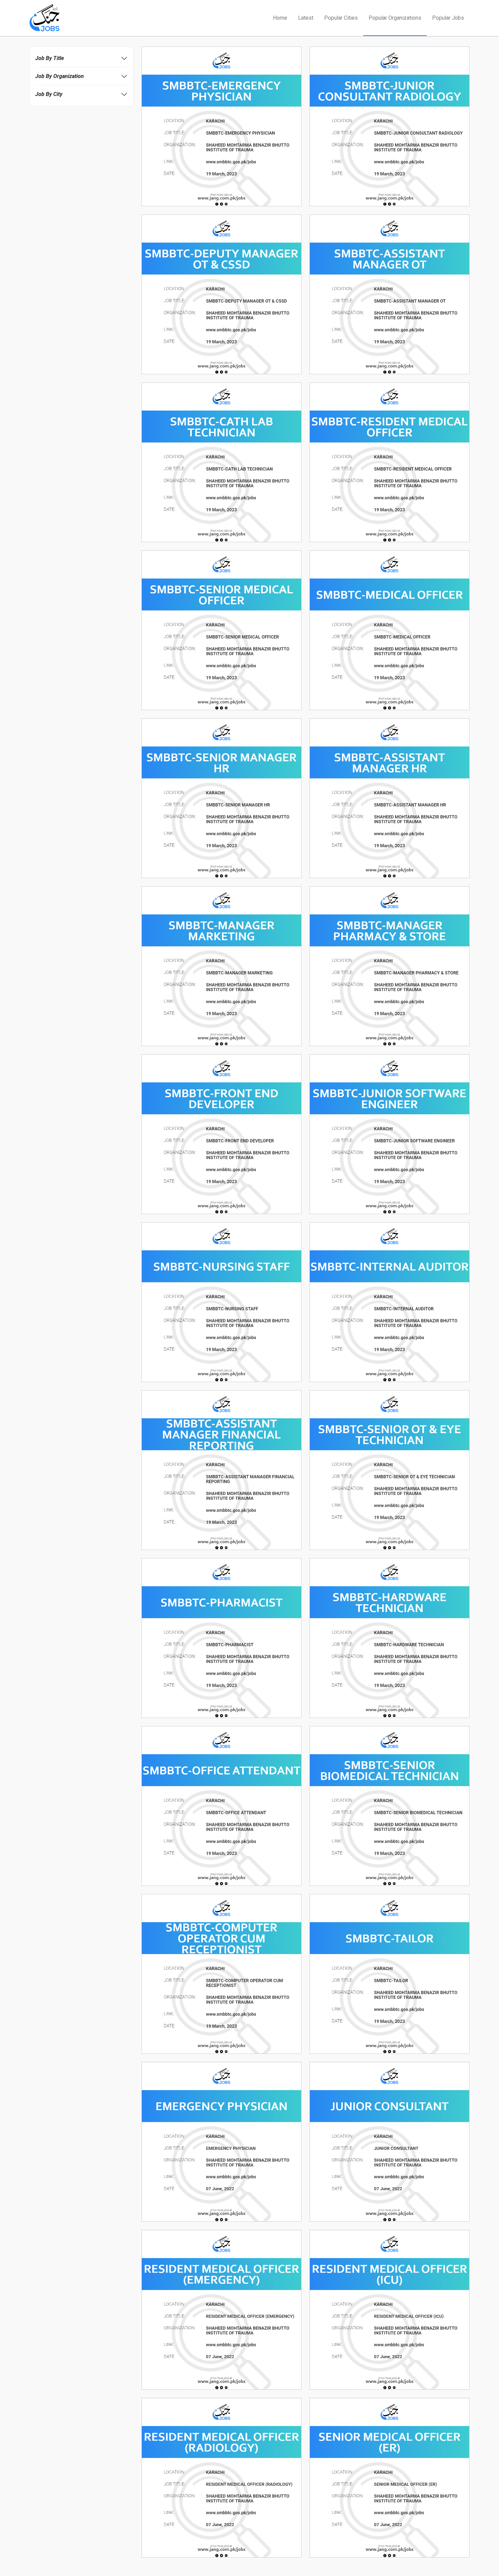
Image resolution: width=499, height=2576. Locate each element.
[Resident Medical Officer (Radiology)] (221, 2477)
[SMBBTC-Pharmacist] (221, 1638)
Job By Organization (60, 76)
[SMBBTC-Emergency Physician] (221, 126)
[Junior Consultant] (390, 2142)
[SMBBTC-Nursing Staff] (221, 1302)
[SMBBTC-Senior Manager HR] (221, 798)
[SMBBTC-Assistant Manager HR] (390, 798)
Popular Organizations (395, 18)
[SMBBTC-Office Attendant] (221, 1806)
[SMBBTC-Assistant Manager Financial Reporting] (221, 1470)
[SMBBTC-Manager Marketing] (221, 966)
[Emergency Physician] (221, 2142)
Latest (306, 18)
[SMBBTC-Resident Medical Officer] (390, 462)
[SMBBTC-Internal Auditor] (390, 1302)
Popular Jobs (448, 18)
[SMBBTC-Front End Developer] (221, 1134)
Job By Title (50, 58)
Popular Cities (341, 18)
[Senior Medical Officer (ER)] (390, 2477)
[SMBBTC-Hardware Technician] (390, 1638)
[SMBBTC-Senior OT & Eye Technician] (390, 1470)
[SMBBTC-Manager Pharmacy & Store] (390, 966)
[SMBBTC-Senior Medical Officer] (221, 630)
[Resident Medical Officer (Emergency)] (221, 2309)
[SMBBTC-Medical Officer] (390, 630)
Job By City (49, 94)
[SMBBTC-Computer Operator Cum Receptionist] (221, 1974)
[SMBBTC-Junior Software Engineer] (390, 1134)
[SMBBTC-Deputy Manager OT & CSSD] (221, 294)
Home (280, 18)
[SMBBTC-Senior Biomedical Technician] (390, 1806)
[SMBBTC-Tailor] (390, 1974)
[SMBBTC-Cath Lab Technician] (221, 462)
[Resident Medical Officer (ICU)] (390, 2309)
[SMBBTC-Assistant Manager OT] (390, 294)
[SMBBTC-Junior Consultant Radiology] (390, 126)
